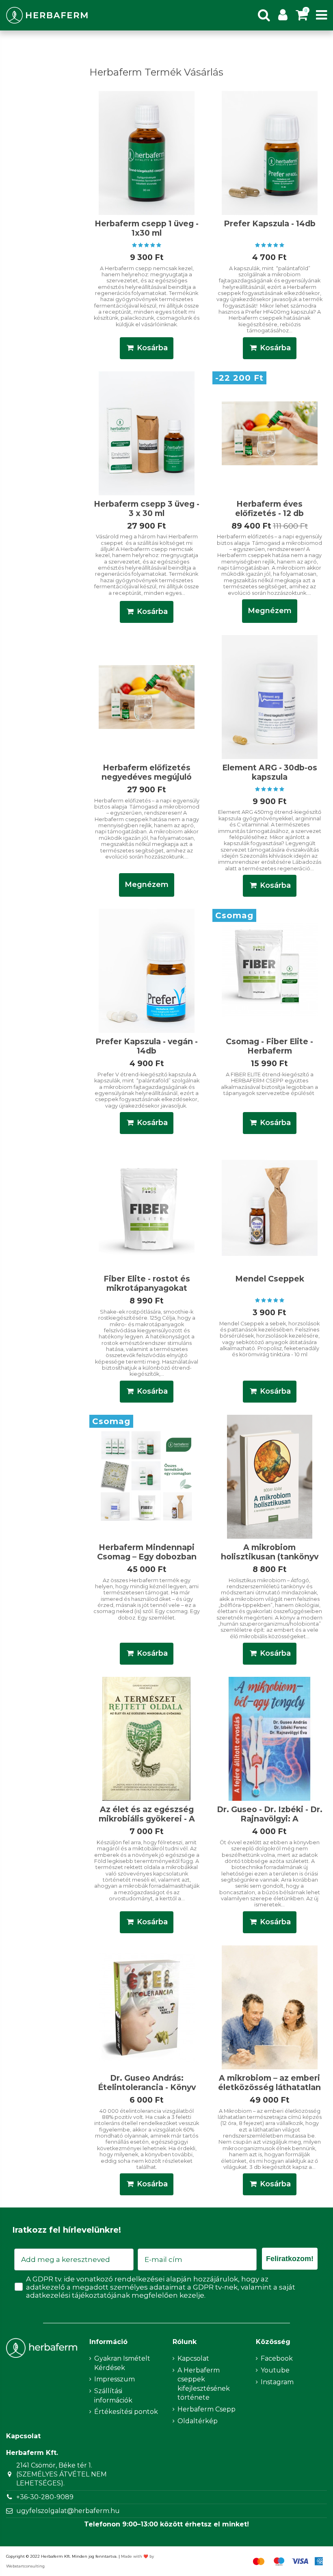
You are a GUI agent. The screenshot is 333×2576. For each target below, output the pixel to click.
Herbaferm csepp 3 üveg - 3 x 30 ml (147, 508)
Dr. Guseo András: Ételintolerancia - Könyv (147, 2083)
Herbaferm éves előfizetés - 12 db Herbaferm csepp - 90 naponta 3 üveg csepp (269, 518)
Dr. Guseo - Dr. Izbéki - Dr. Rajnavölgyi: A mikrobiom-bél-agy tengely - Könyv (270, 1823)
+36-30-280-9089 (45, 2497)
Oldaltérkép (198, 2421)
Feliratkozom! (290, 2259)
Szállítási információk (113, 2395)
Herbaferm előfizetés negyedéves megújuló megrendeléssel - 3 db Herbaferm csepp (147, 782)
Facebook (277, 2358)
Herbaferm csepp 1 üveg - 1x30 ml (147, 228)
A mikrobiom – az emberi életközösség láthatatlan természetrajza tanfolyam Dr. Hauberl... (269, 2092)
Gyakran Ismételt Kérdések (122, 2363)
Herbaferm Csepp (207, 2409)
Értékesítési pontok (126, 2412)
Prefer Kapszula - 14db (270, 223)
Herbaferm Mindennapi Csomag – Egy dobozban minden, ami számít (147, 1557)
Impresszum (115, 2379)
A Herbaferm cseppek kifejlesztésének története (204, 2384)
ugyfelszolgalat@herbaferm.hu (68, 2511)
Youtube (275, 2370)
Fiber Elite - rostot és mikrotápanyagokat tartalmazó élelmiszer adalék (147, 1293)
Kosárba (152, 348)
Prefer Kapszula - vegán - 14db (147, 1046)
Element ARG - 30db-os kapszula (270, 772)
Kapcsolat (193, 2358)
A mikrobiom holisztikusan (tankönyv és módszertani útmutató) (270, 1561)
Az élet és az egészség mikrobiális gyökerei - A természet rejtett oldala (147, 1819)
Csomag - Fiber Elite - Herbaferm (269, 1046)
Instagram (277, 2382)
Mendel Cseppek (270, 1279)
